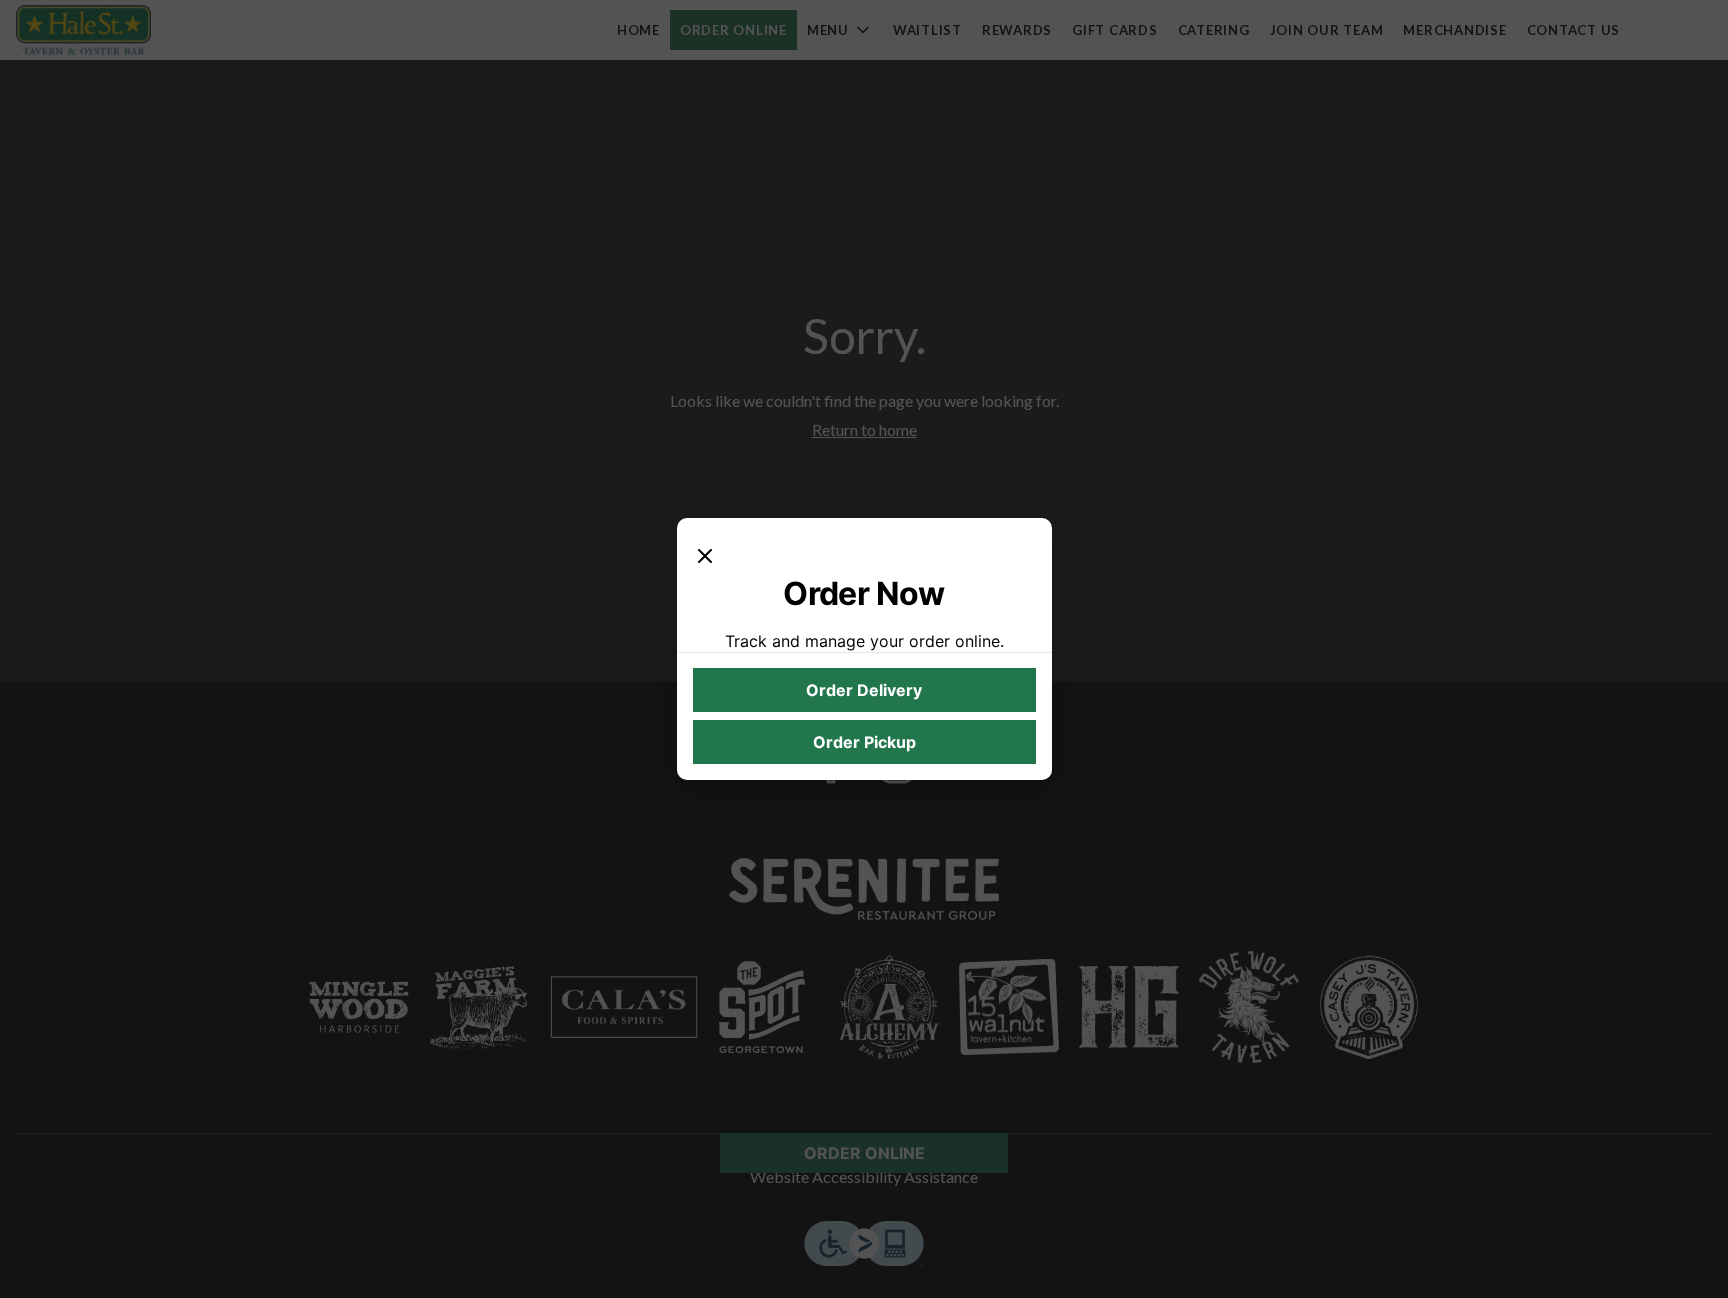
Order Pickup (864, 742)
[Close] (705, 554)
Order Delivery (864, 690)
